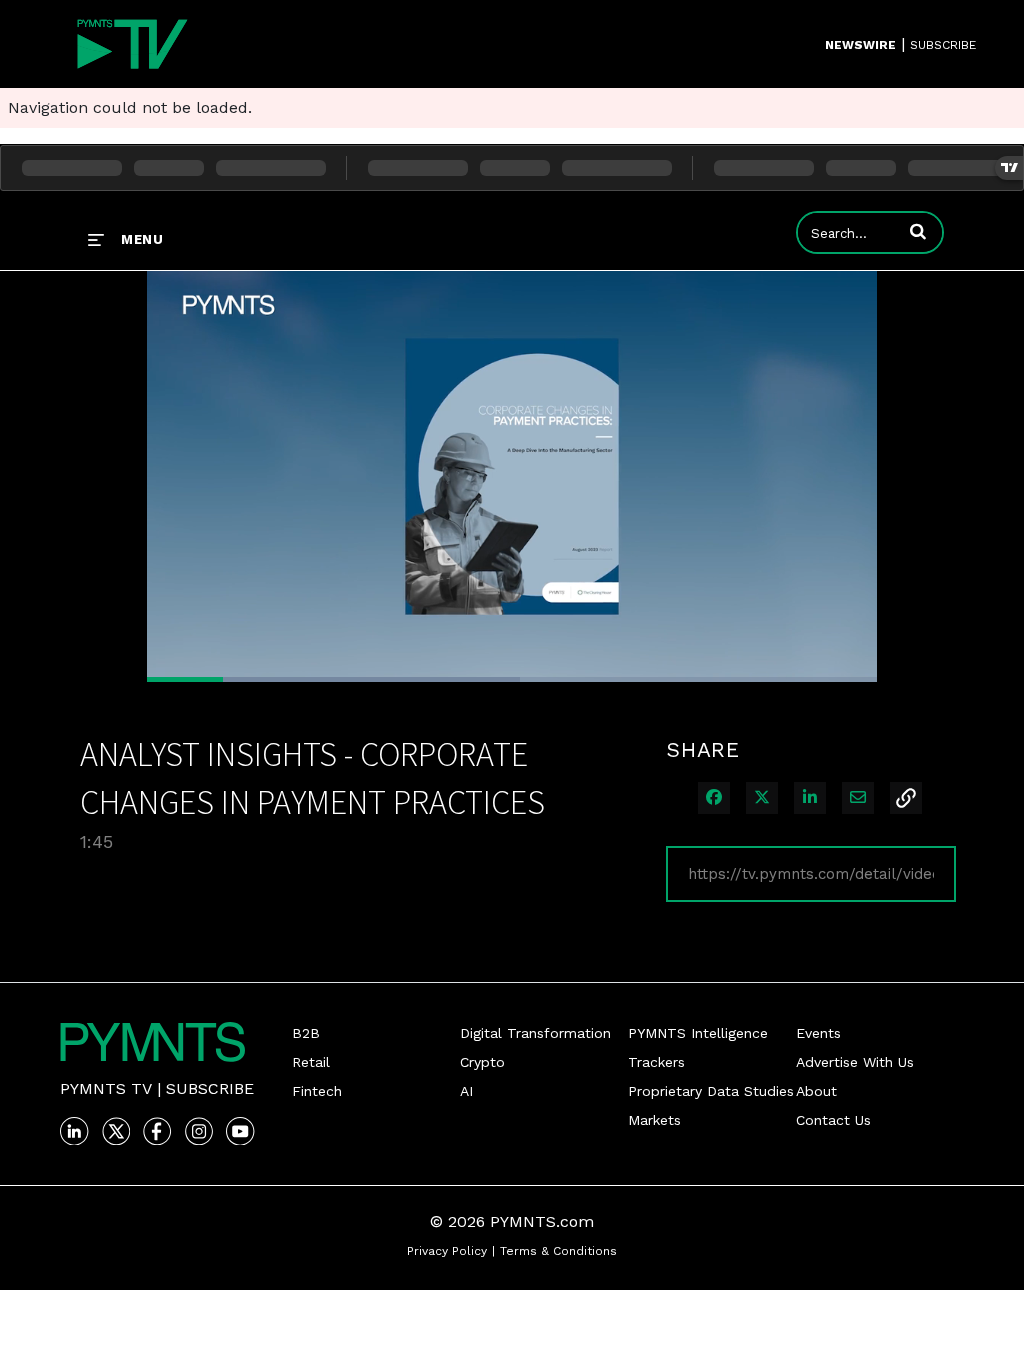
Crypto (482, 1062)
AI (466, 1091)
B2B (306, 1033)
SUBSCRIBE (943, 45)
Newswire (860, 45)
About (816, 1091)
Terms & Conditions (558, 1251)
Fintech (317, 1091)
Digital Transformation (535, 1033)
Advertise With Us (855, 1062)
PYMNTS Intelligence (698, 1033)
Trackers (656, 1062)
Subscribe (210, 1088)
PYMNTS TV (106, 1088)
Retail (311, 1062)
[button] (918, 231)
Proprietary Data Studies (711, 1091)
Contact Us (833, 1120)
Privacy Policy (447, 1251)
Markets (654, 1120)
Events (818, 1033)
